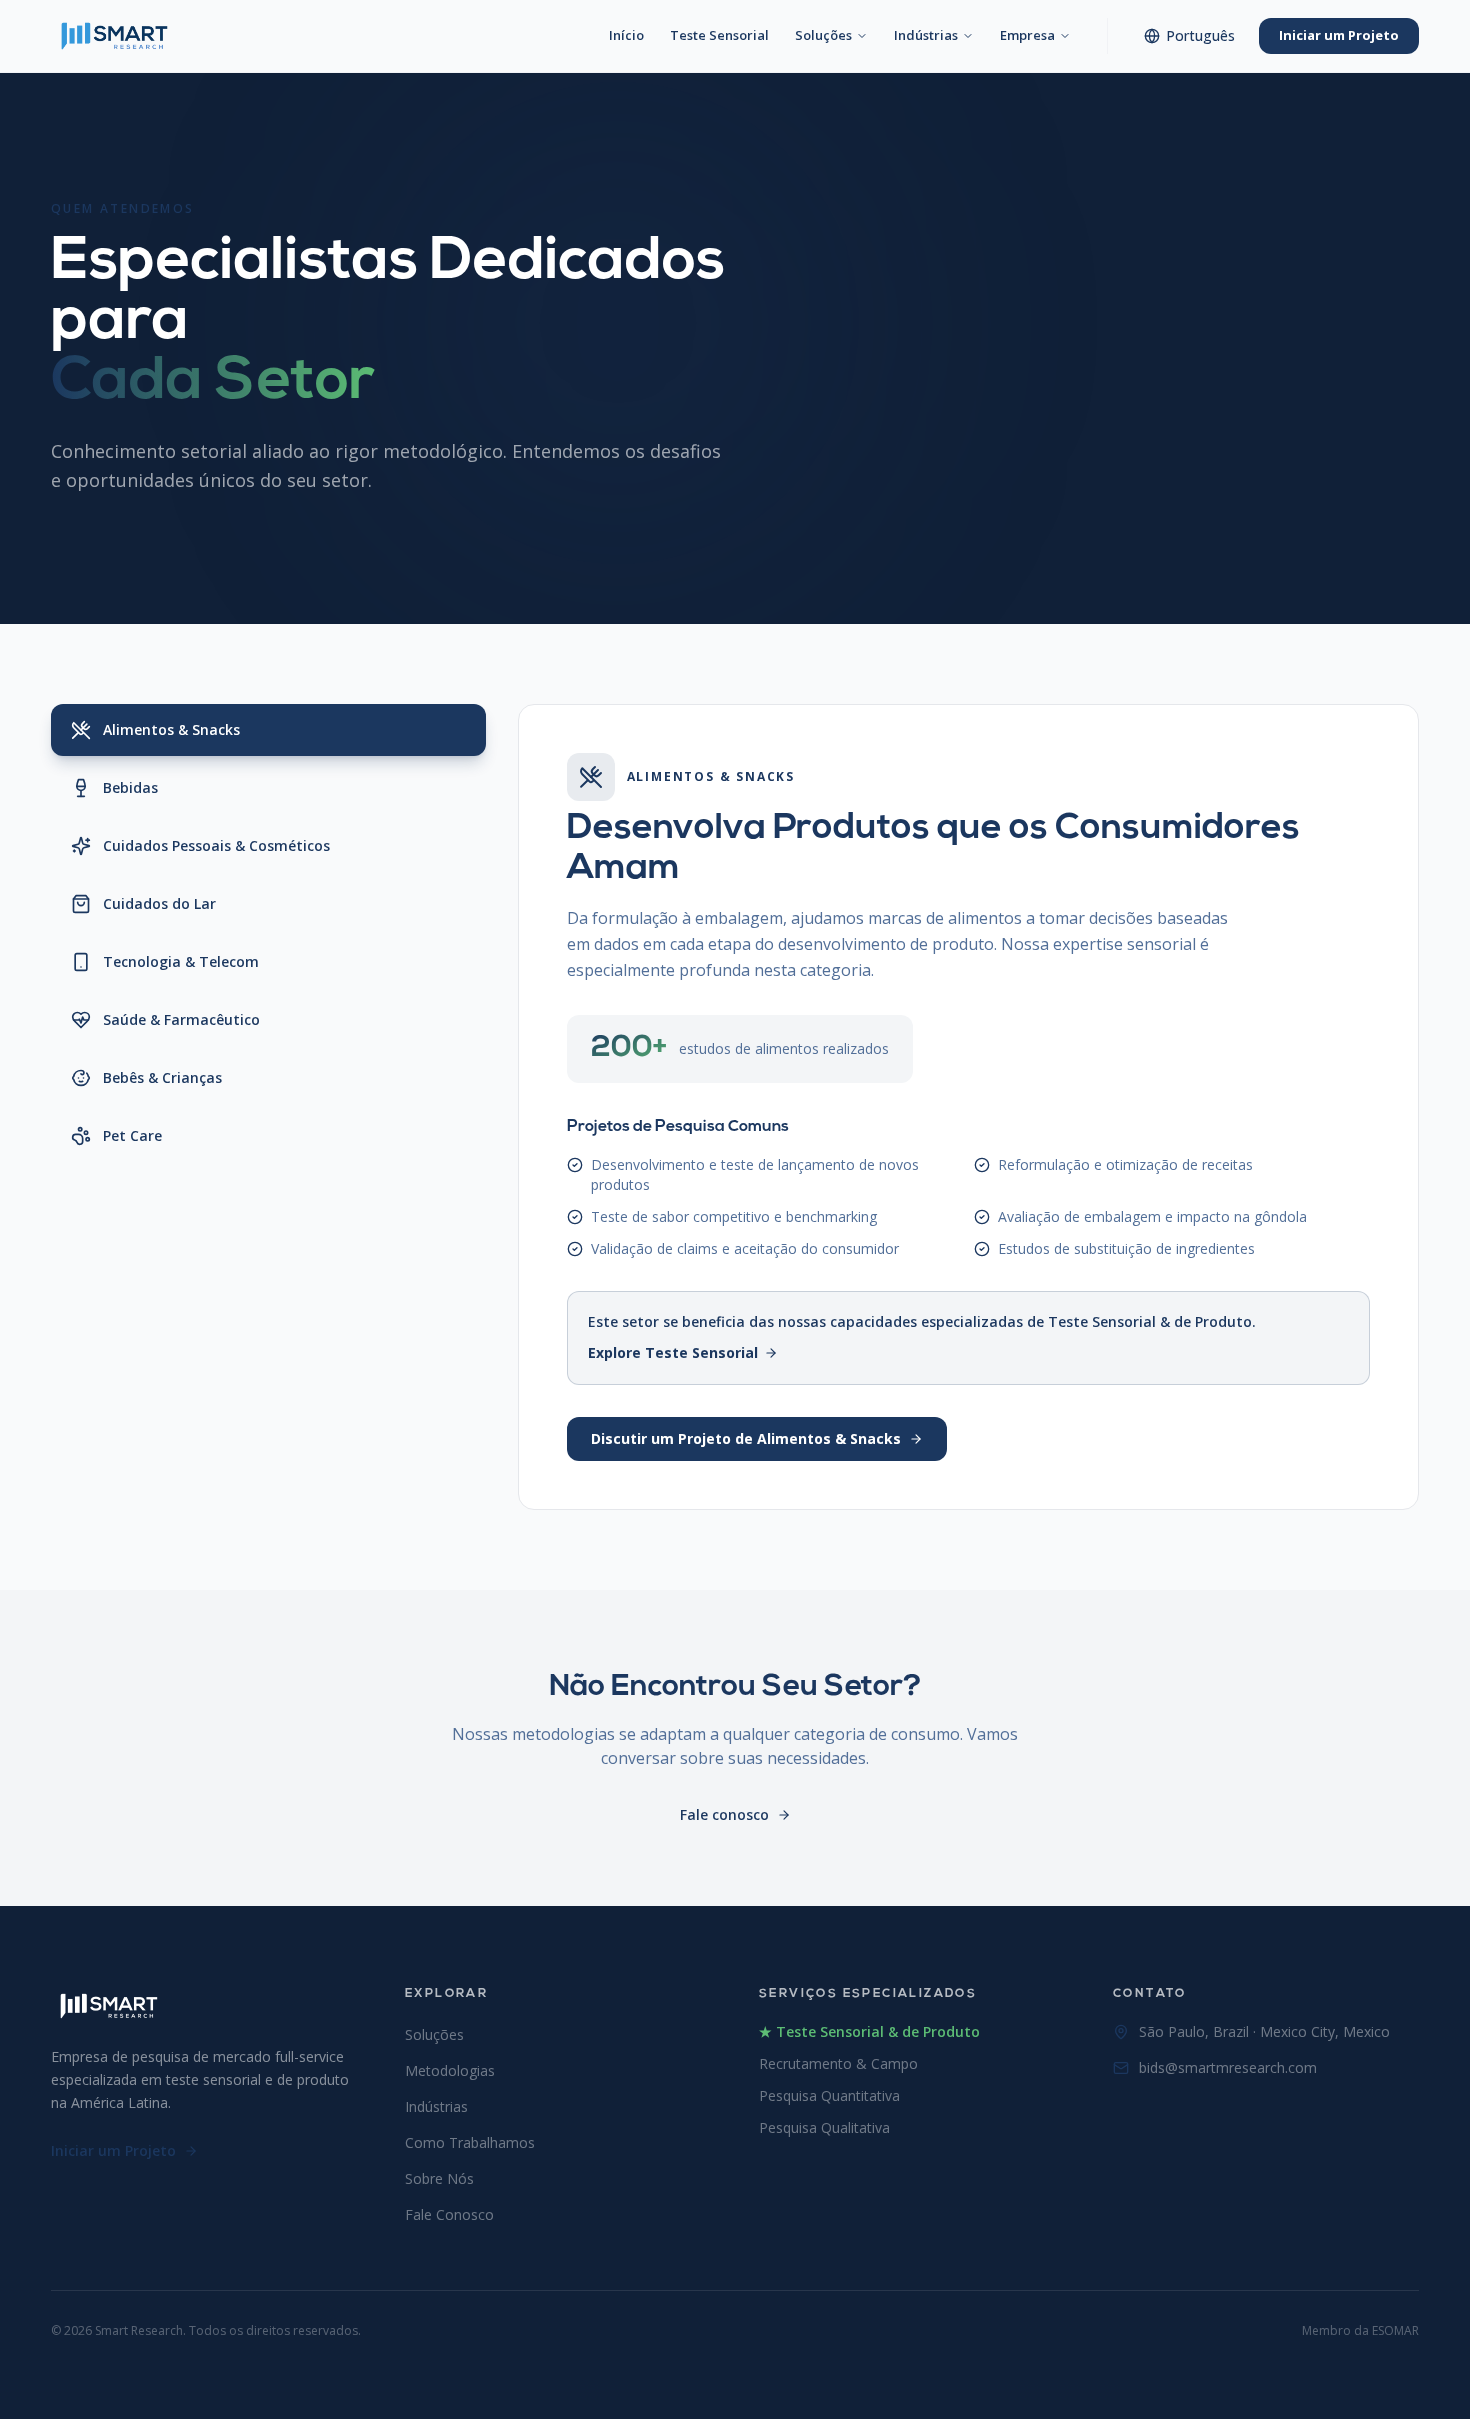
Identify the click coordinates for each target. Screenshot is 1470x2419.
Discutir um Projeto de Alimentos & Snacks (746, 1438)
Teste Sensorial (719, 35)
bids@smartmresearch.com (1228, 2067)
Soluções (823, 35)
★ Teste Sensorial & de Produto (869, 2031)
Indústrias (926, 35)
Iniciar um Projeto (1339, 35)
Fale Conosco (449, 2214)
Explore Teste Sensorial (673, 1352)
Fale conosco (724, 1814)
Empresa (1027, 35)
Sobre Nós (439, 2178)
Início (626, 35)
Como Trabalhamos (470, 2142)
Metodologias (450, 2070)
